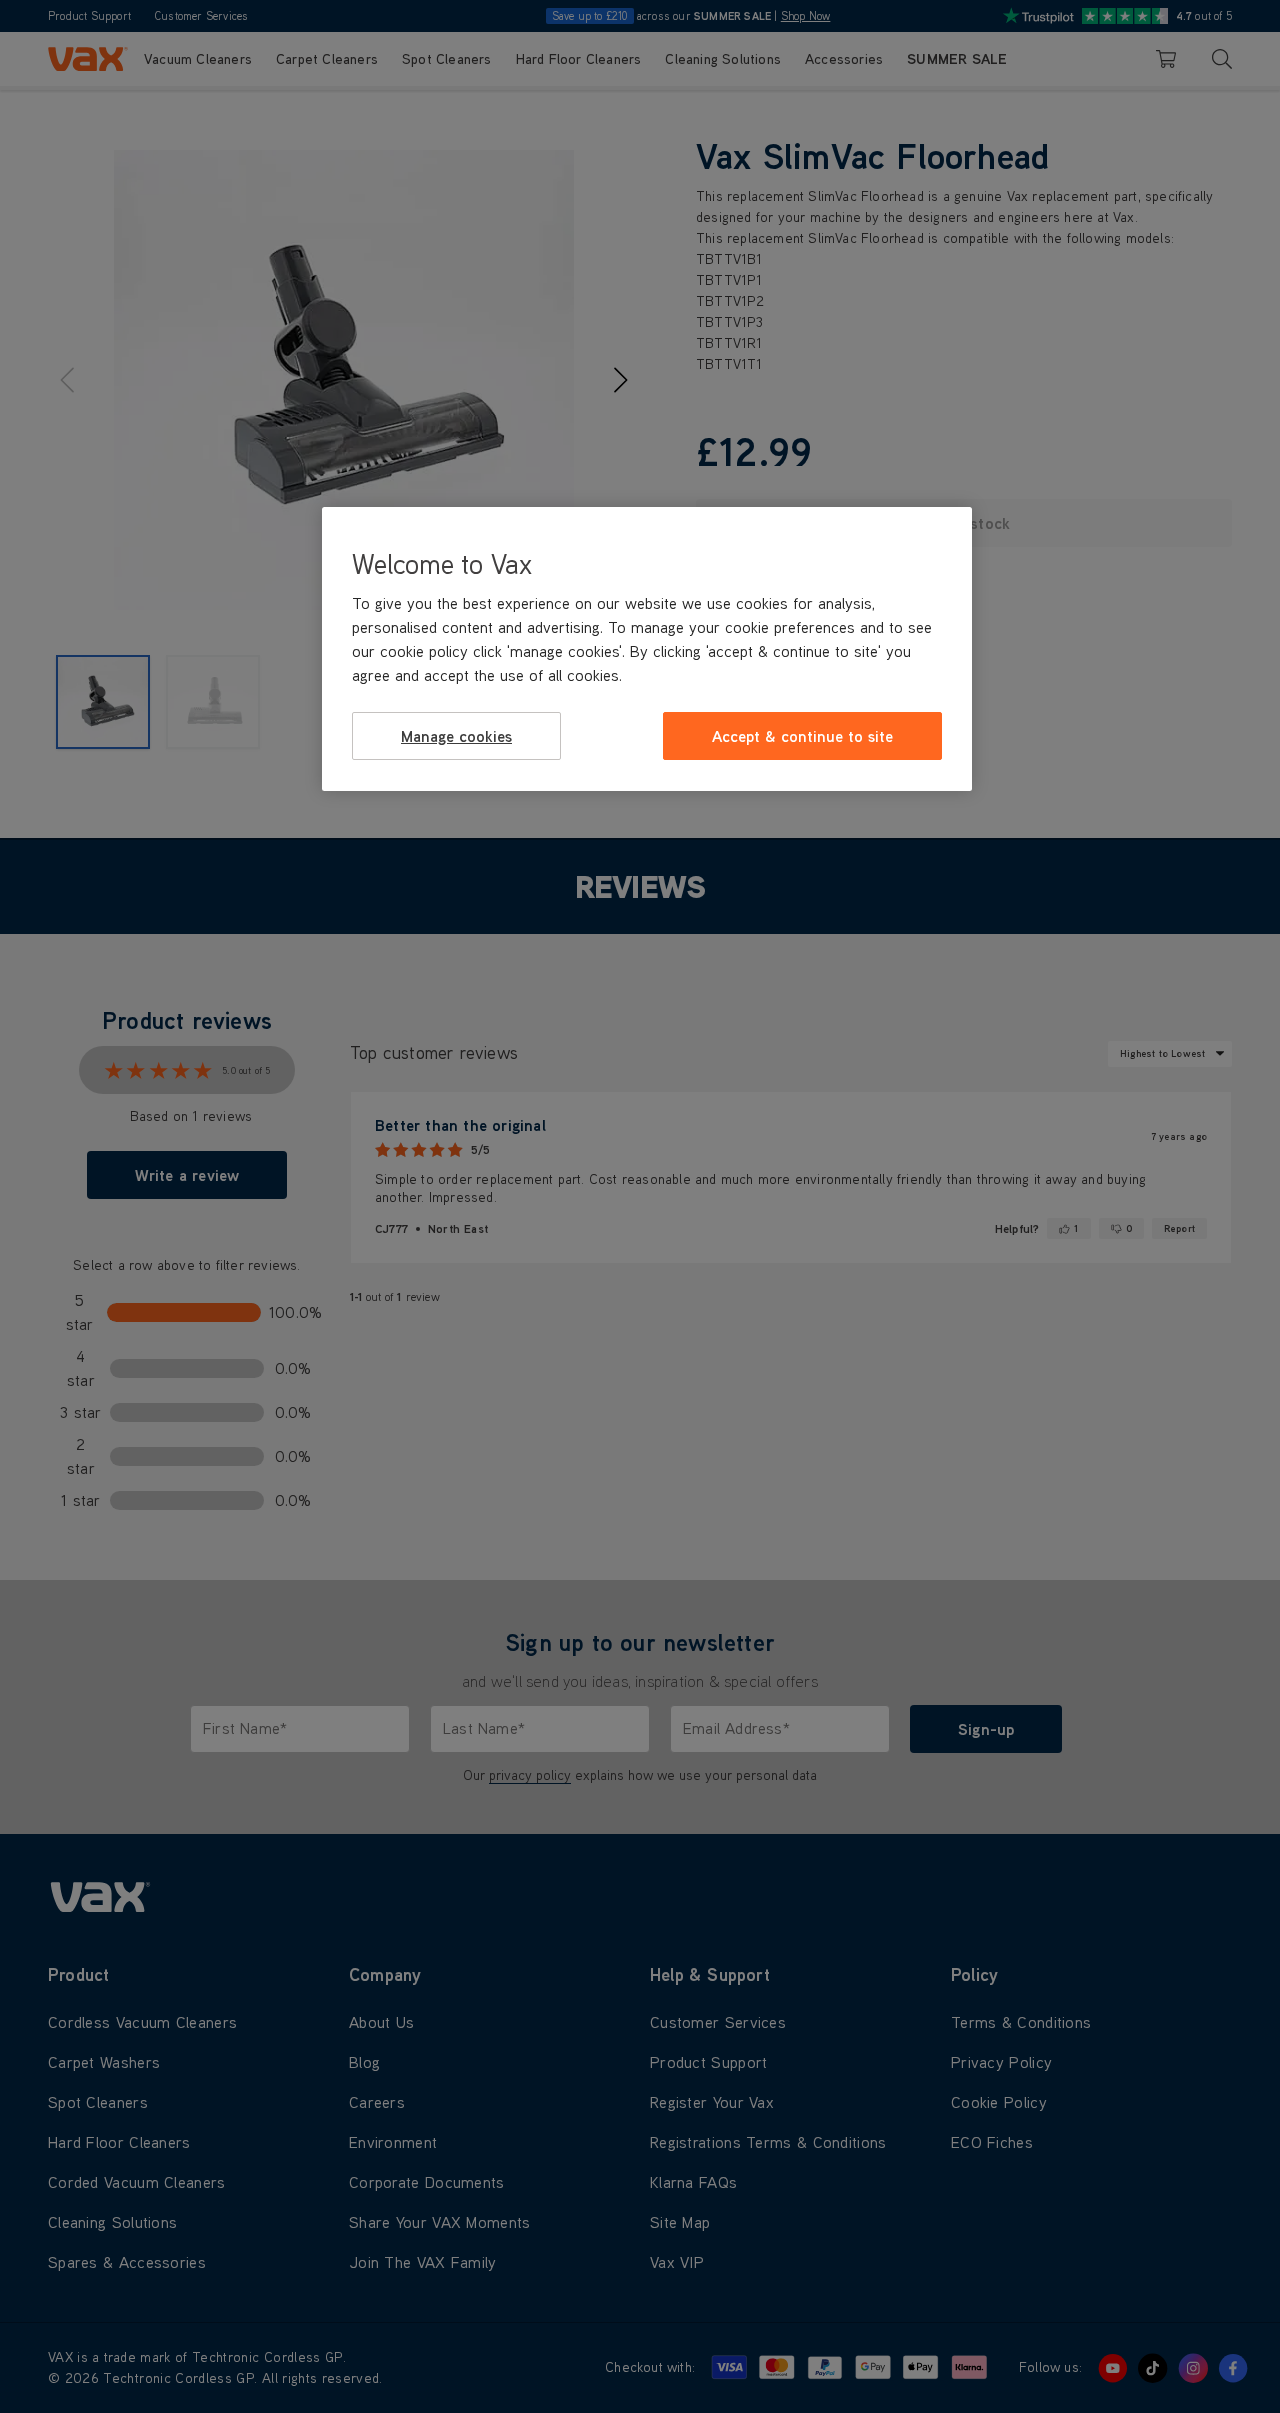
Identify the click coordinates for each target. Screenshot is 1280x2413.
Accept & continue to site (802, 735)
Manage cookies (456, 735)
